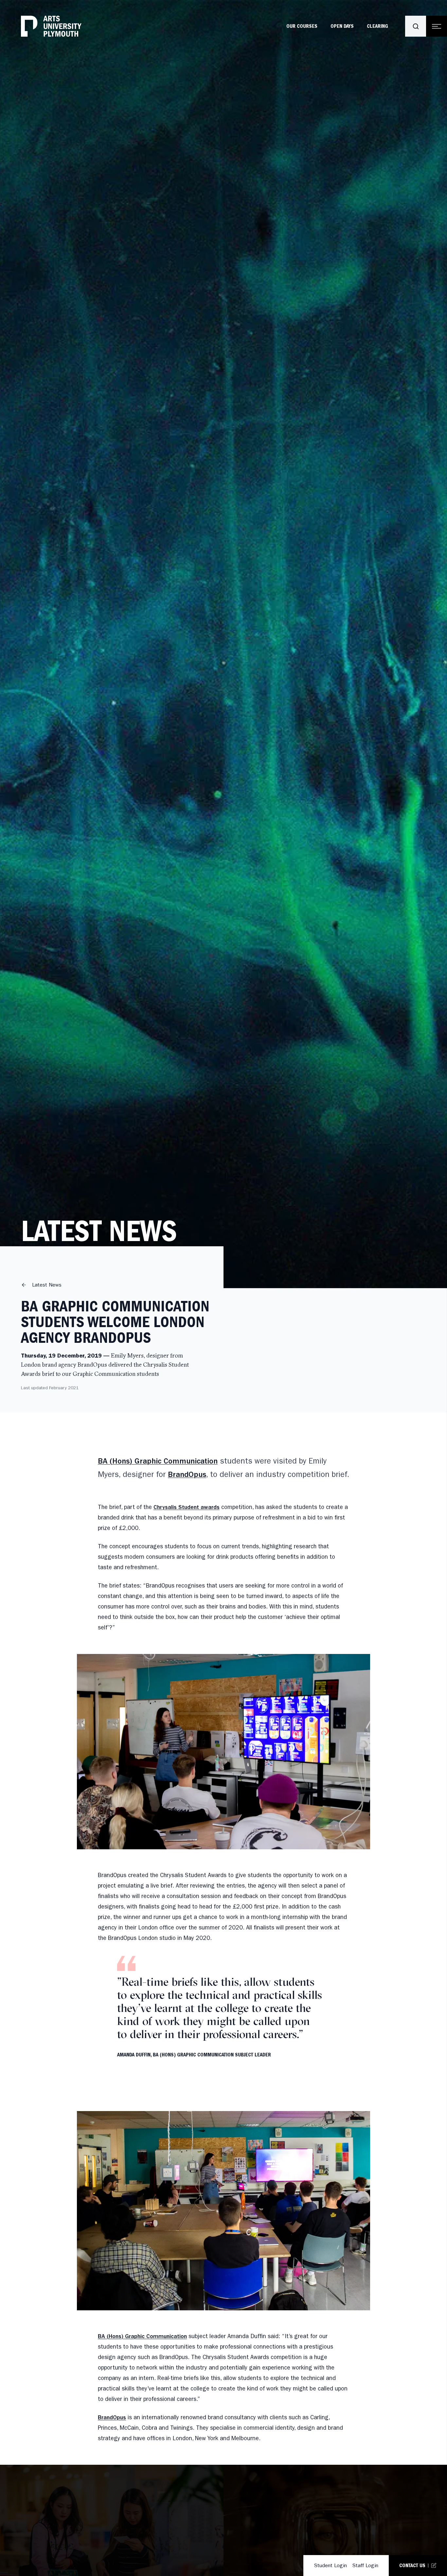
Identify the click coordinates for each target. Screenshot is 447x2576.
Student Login (330, 2565)
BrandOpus (187, 1475)
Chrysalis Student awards (187, 1507)
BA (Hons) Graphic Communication (158, 1461)
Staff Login (365, 2565)
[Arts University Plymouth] (51, 26)
